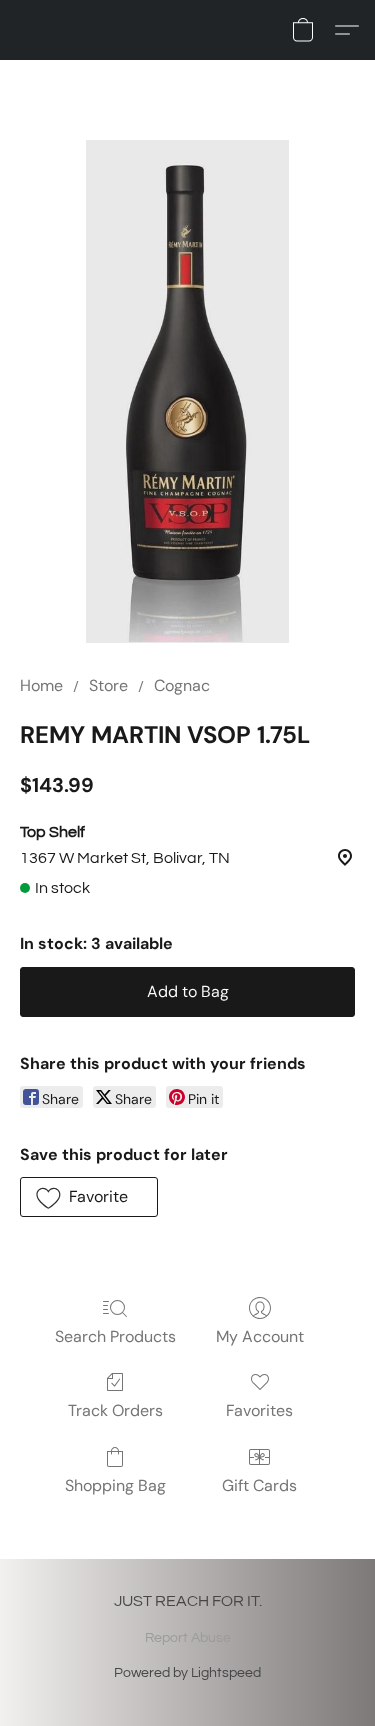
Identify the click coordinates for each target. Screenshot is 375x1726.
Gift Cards (259, 1485)
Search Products (115, 1336)
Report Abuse (188, 1638)
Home (41, 685)
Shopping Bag (115, 1485)
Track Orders (115, 1410)
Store (108, 685)
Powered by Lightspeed (187, 1673)
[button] (303, 30)
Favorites (259, 1410)
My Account (260, 1336)
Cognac (182, 685)
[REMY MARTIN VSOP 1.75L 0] (188, 391)
